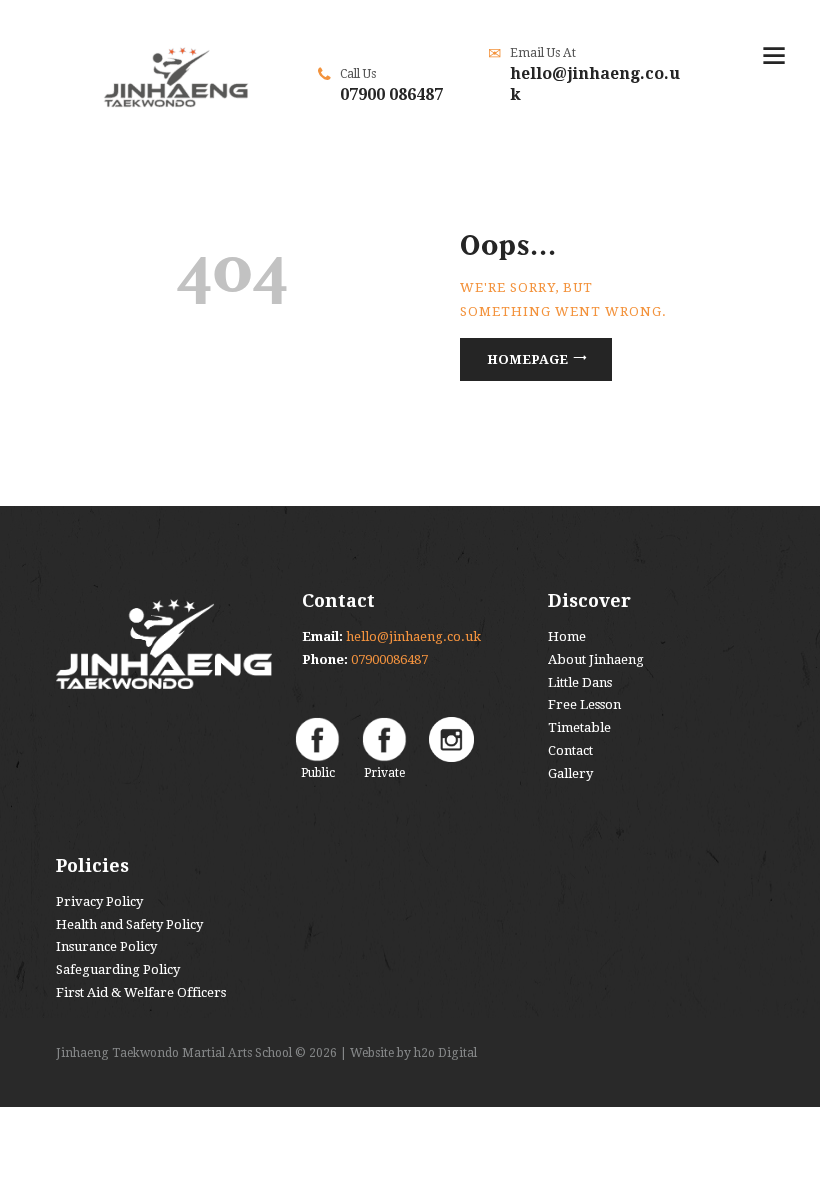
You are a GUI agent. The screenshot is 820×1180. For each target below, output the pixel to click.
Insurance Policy (106, 946)
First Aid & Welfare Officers (141, 992)
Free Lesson (584, 704)
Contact (570, 750)
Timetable (579, 727)
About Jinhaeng (596, 659)
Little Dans (580, 682)
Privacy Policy (99, 901)
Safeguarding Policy (118, 969)
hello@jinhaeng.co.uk (413, 636)
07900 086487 (391, 94)
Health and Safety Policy (129, 924)
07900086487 (389, 659)
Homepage (527, 359)
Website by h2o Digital (413, 1053)
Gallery (570, 773)
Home (567, 636)
